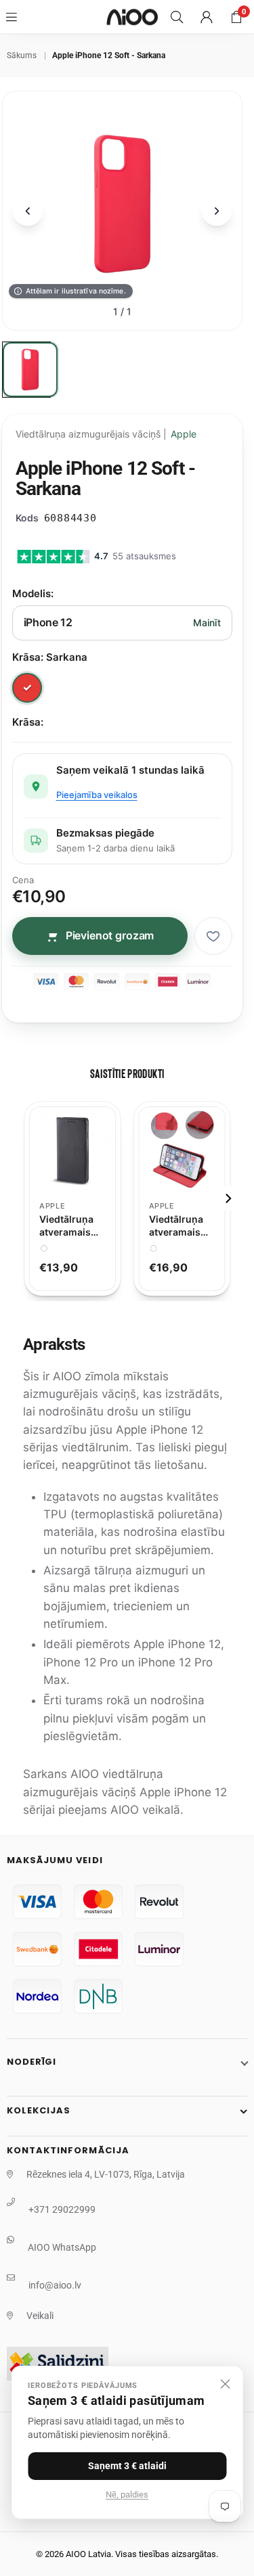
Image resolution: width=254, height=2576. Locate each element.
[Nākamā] (217, 211)
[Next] (228, 1198)
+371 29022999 (62, 2209)
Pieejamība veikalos (97, 795)
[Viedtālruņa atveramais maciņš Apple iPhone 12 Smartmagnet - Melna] (72, 1150)
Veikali (40, 2316)
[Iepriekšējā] (28, 211)
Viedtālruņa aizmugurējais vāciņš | (106, 434)
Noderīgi (31, 2062)
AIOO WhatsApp (62, 2247)
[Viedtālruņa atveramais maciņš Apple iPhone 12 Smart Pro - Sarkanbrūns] (182, 1150)
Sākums (22, 55)
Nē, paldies (127, 2495)
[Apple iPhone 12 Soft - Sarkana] (30, 370)
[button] (236, 17)
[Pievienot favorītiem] (213, 936)
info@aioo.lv (55, 2285)
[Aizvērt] (225, 2384)
